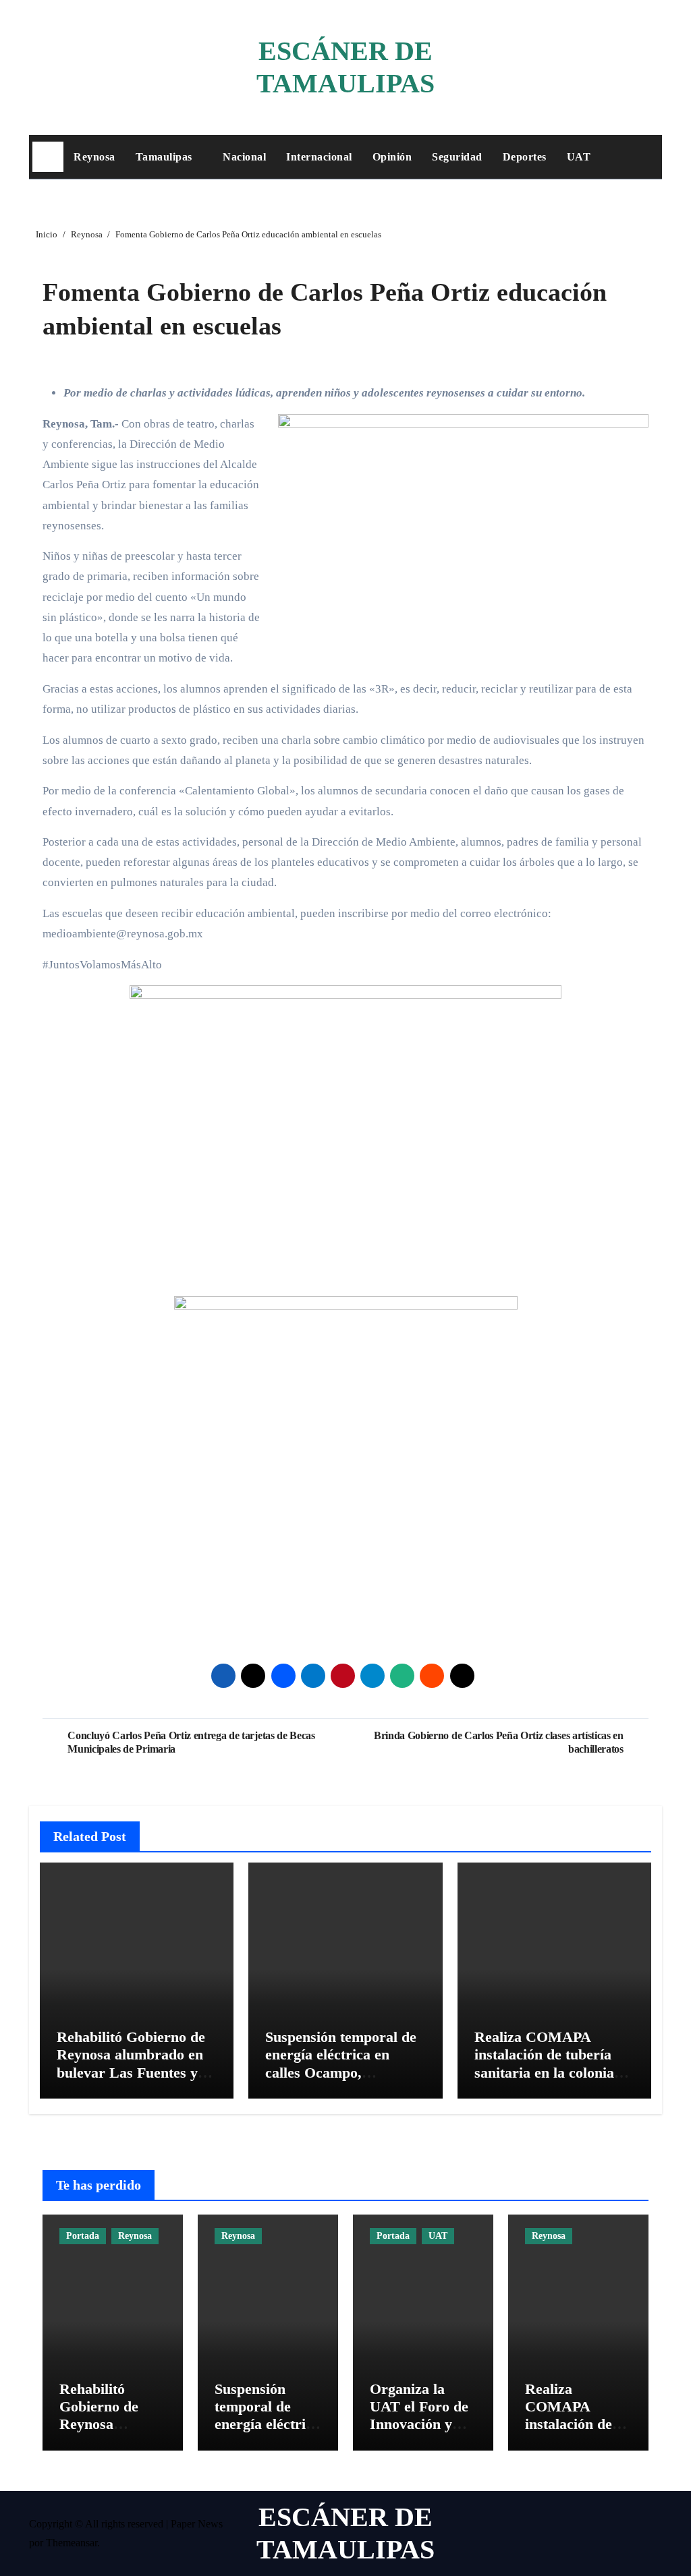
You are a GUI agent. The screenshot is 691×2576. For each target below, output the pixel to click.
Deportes (525, 157)
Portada (83, 2236)
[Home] (48, 157)
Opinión (392, 157)
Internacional (319, 157)
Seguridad (457, 157)
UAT (579, 157)
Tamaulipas (166, 157)
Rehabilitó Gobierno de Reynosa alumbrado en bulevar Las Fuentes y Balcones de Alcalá (131, 2063)
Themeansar (72, 2543)
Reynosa (94, 157)
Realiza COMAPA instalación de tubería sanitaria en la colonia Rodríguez (544, 2063)
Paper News (197, 2524)
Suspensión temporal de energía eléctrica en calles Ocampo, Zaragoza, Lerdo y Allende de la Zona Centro (341, 2081)
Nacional (244, 157)
